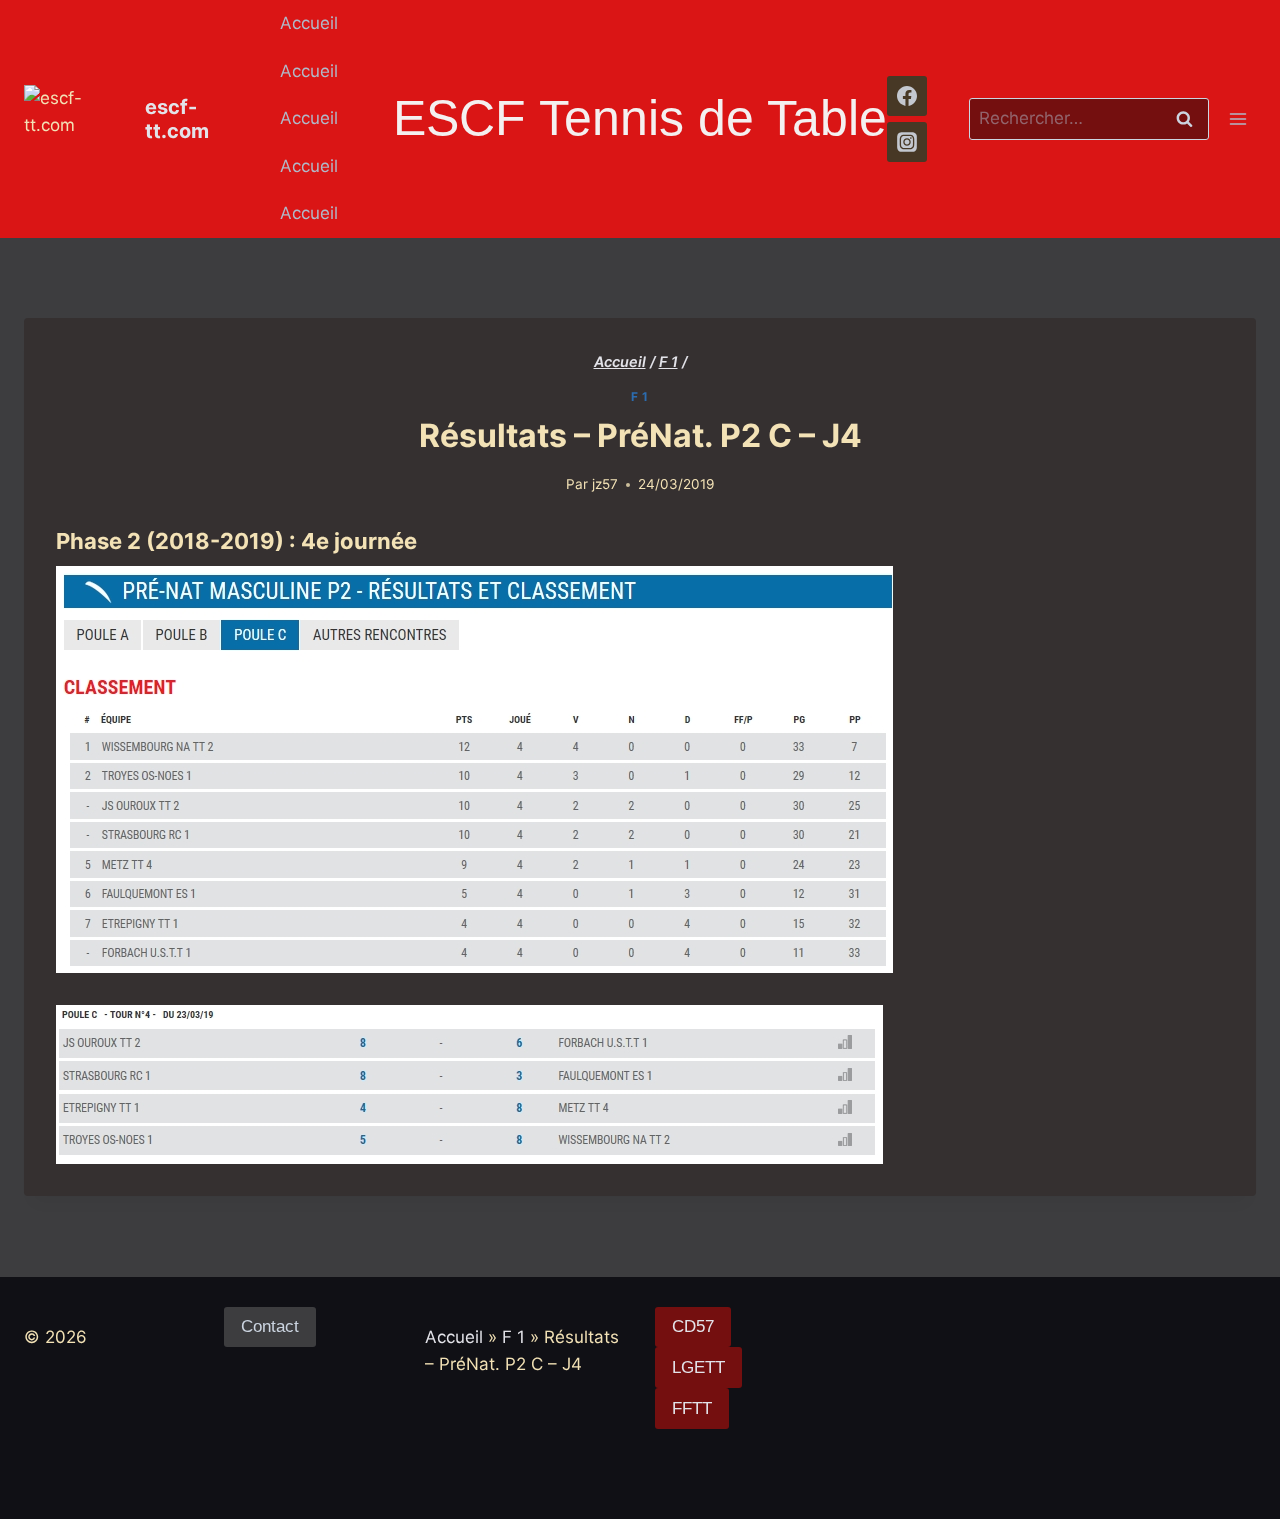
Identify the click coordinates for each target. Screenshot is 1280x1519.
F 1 (640, 396)
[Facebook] (907, 96)
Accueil (309, 23)
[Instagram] (907, 142)
